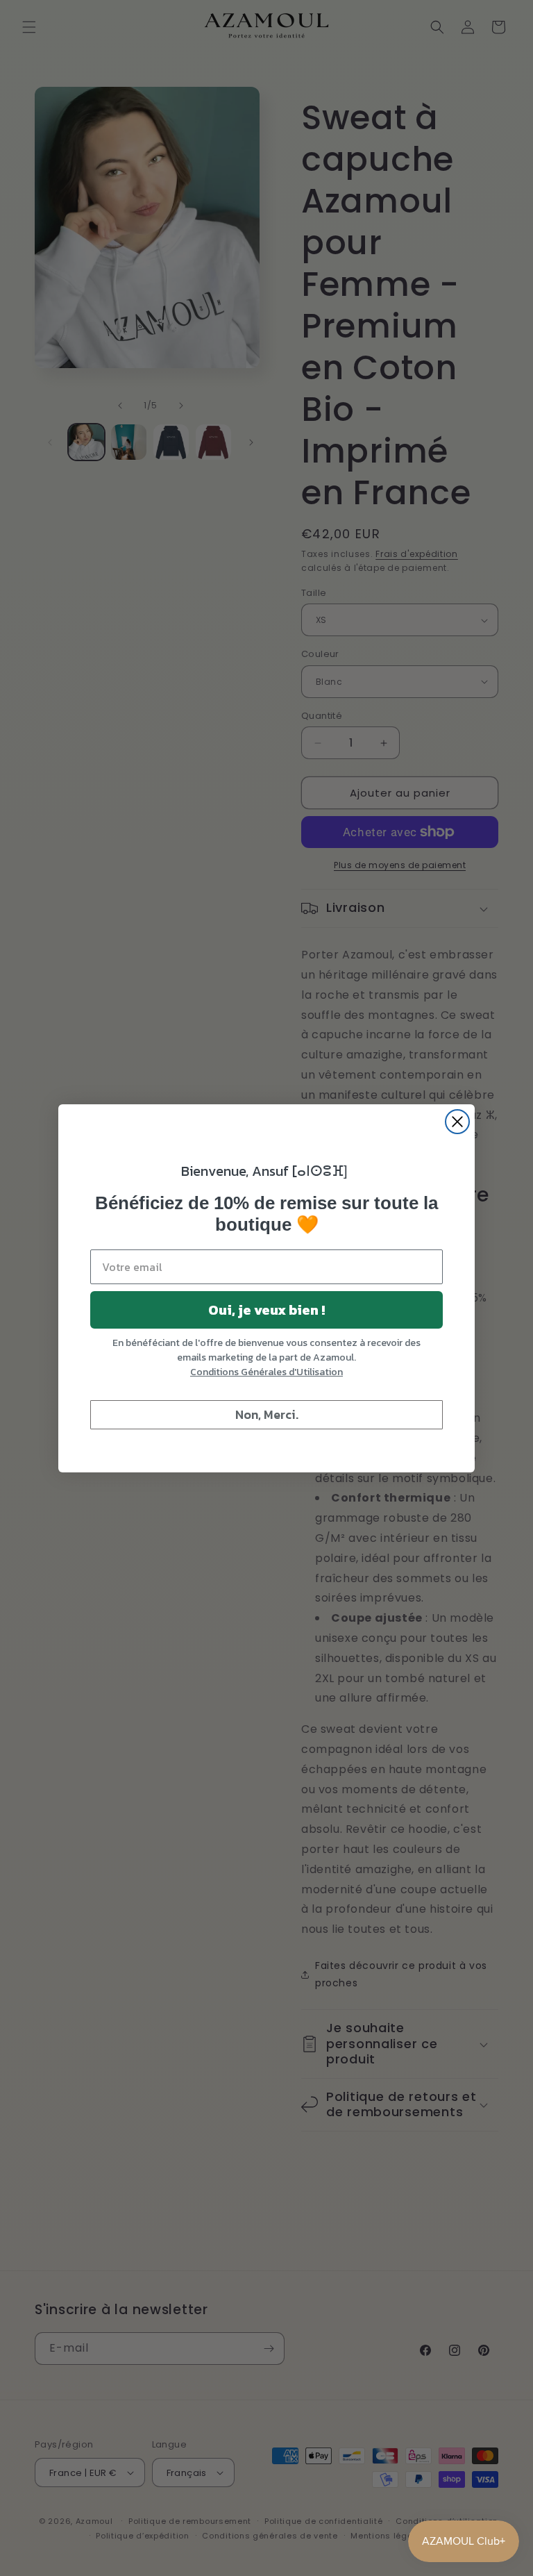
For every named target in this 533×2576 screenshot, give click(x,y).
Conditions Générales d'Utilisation (266, 1372)
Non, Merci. (267, 1414)
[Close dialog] (457, 1122)
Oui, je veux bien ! (266, 1310)
